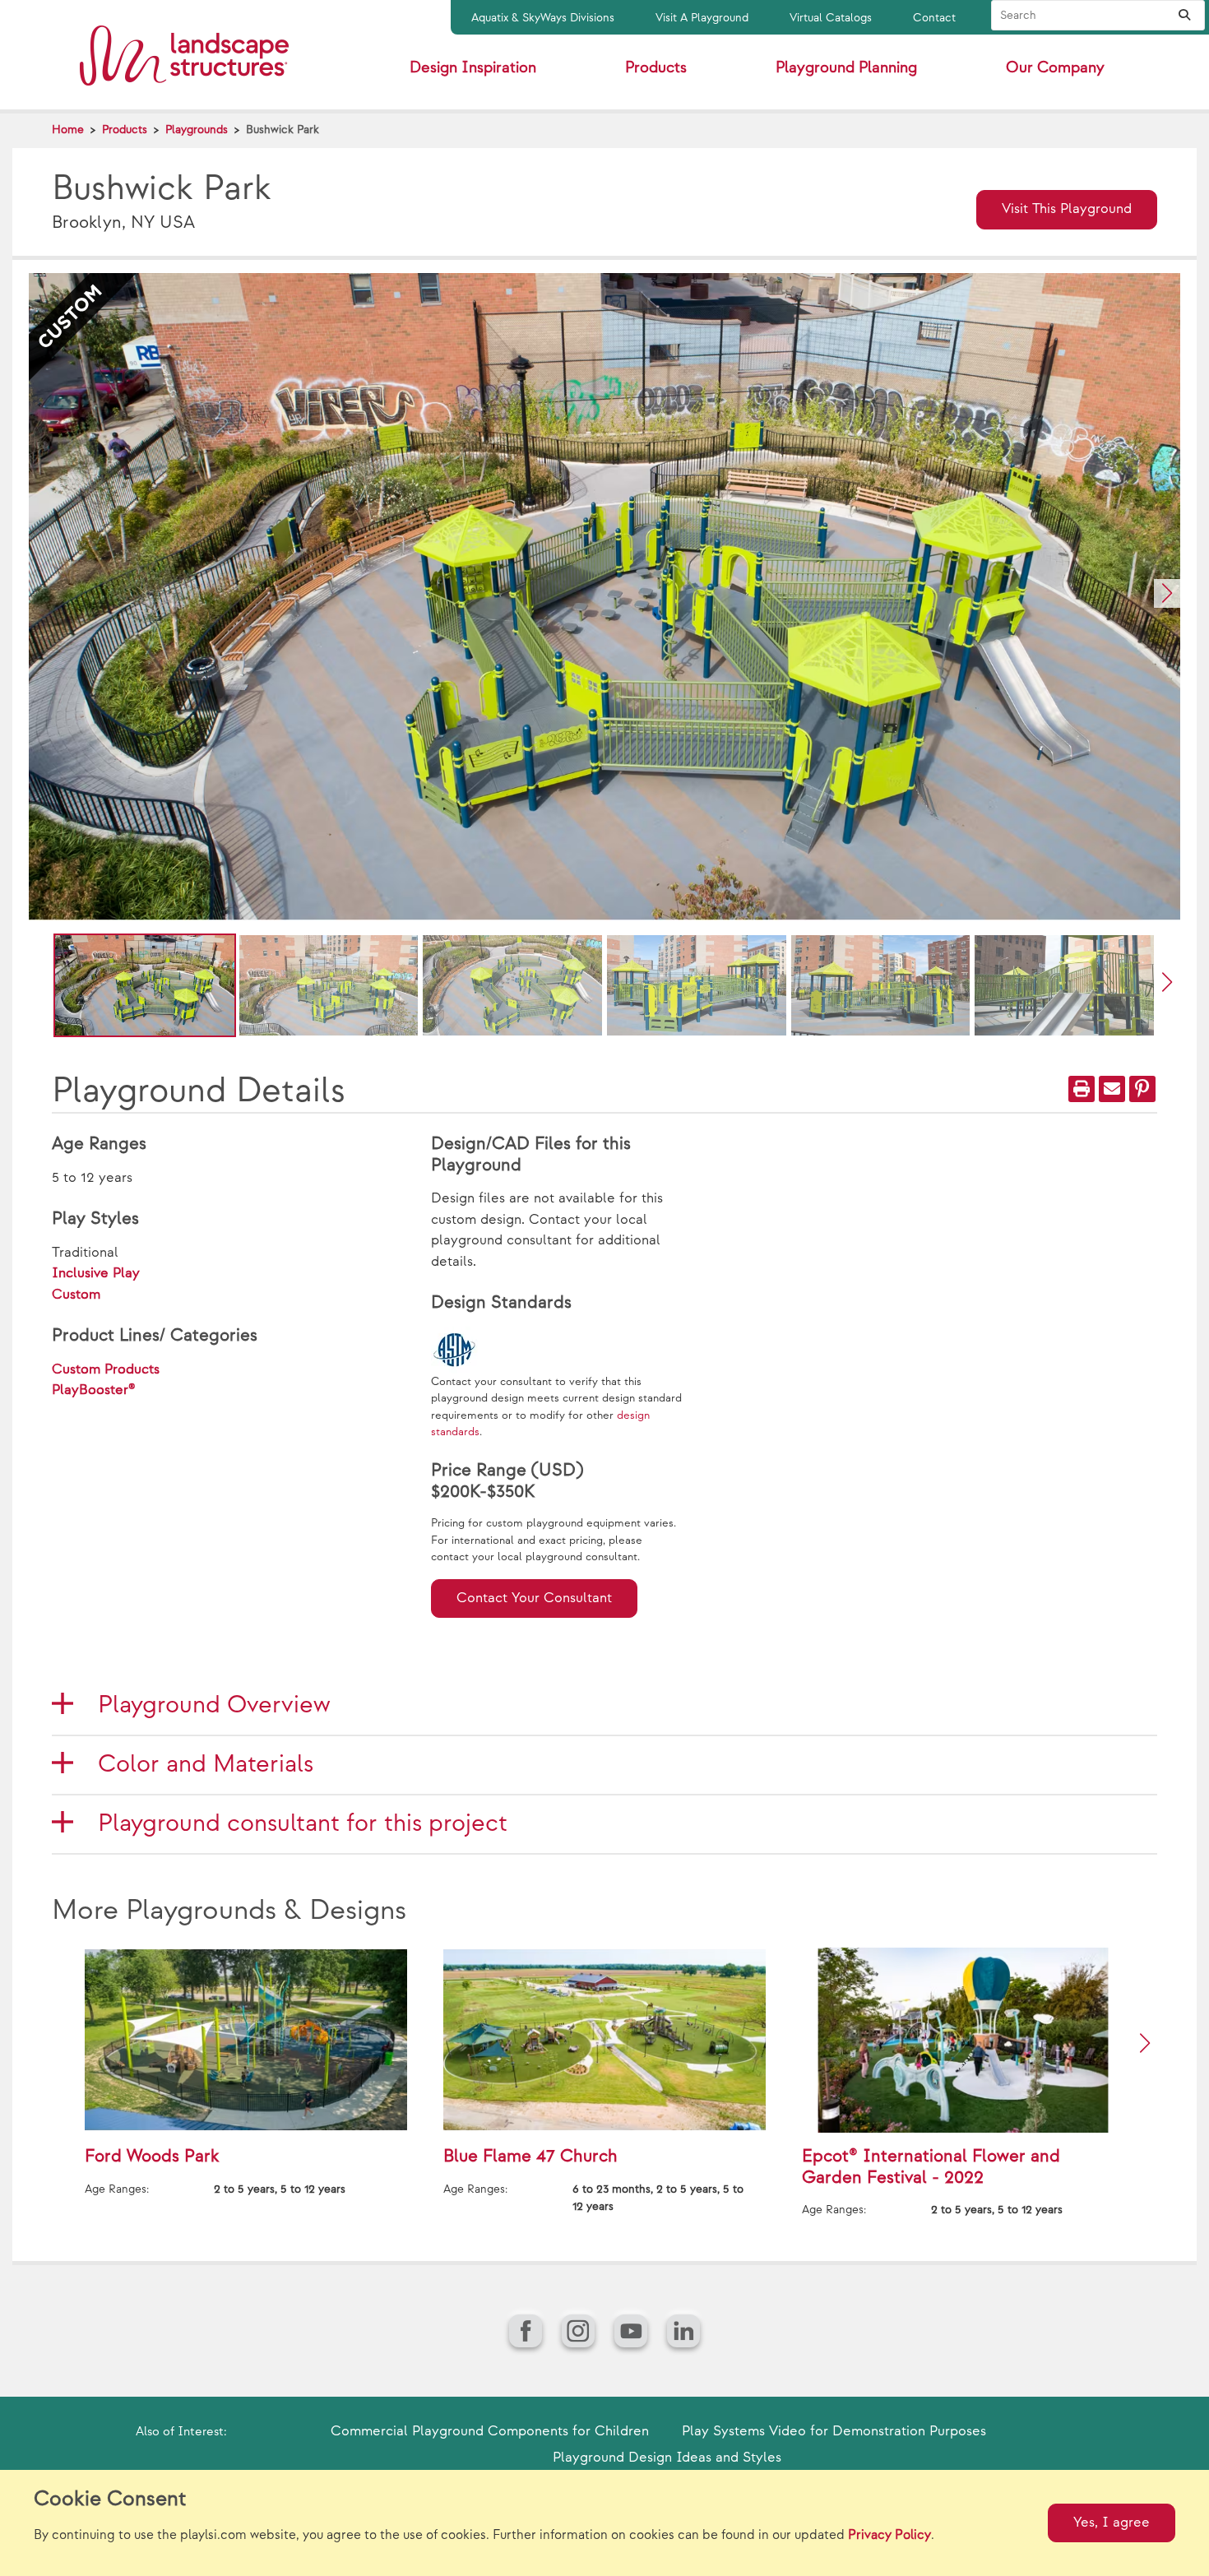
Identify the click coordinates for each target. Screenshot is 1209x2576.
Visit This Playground (1067, 209)
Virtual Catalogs (831, 18)
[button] (1167, 593)
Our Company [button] (1055, 68)
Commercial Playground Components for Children (490, 2431)
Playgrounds (197, 130)
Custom (76, 1295)
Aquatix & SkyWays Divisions (543, 18)
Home (68, 130)
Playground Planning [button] (846, 68)
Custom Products (106, 1369)
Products (125, 130)
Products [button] (656, 68)
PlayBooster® (94, 1390)
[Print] (1082, 1089)
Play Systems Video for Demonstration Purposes (834, 2431)
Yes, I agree (1112, 2523)
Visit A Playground (702, 18)
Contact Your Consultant (534, 1598)
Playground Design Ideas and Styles (667, 2458)
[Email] (1112, 1089)
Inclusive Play (96, 1273)
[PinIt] (1142, 1089)
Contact (934, 18)
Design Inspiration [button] (473, 68)
